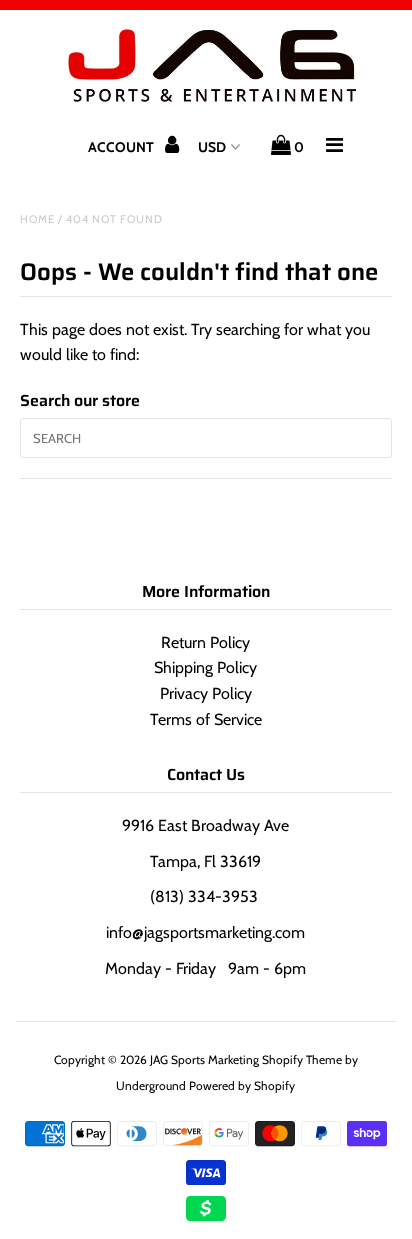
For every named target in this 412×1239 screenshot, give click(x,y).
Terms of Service (206, 719)
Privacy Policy (206, 693)
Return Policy (205, 642)
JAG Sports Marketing (204, 1059)
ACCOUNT (122, 147)
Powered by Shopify (242, 1085)
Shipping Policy (205, 667)
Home (37, 219)
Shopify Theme (302, 1059)
